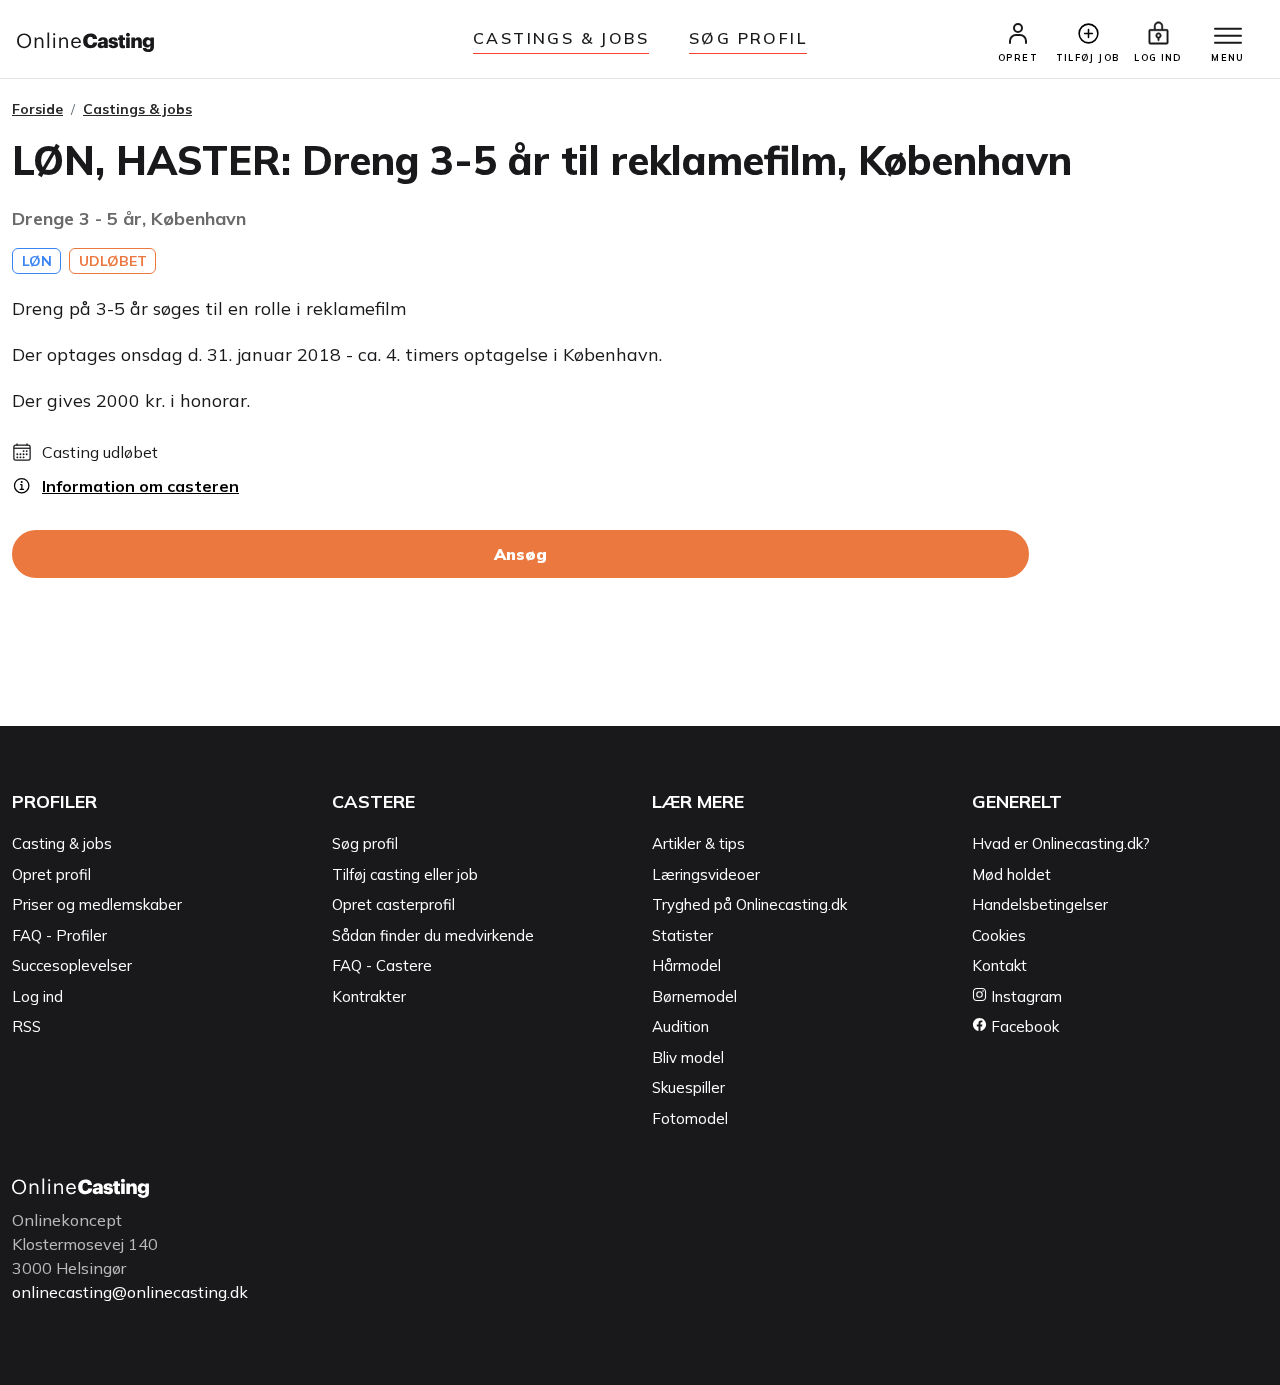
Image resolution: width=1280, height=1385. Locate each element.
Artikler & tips (698, 843)
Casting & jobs (62, 843)
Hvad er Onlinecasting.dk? (1061, 843)
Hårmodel (686, 965)
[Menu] (1228, 37)
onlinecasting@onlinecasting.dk (130, 1292)
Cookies (999, 935)
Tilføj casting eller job (405, 874)
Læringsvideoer (706, 874)
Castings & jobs (561, 38)
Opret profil (51, 874)
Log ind (37, 996)
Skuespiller (688, 1087)
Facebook (1023, 1026)
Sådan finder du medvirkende (433, 935)
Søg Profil (748, 38)
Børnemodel (694, 996)
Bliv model (688, 1057)
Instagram (1024, 996)
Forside (37, 109)
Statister (682, 935)
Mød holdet (1011, 874)
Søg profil (365, 843)
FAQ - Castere (382, 965)
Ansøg (520, 554)
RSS (26, 1026)
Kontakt (999, 965)
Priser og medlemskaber (97, 904)
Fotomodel (690, 1118)
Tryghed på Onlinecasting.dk (749, 904)
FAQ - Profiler (59, 935)
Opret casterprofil (393, 904)
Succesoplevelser (72, 965)
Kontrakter (369, 996)
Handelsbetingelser (1040, 904)
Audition (680, 1026)
